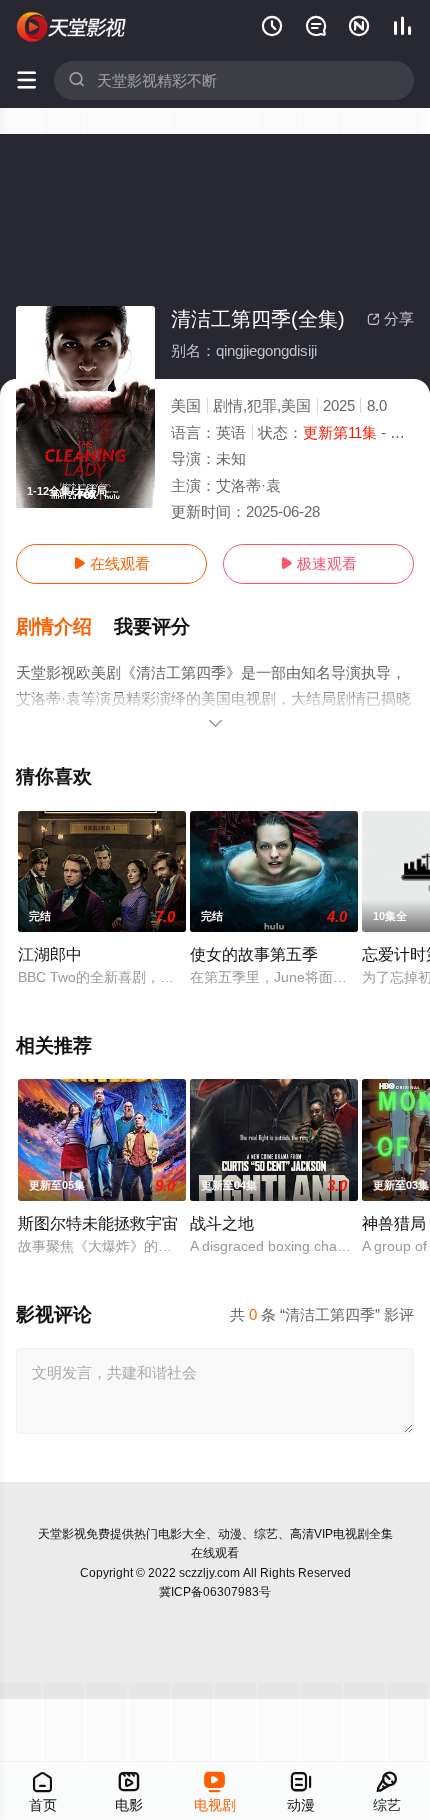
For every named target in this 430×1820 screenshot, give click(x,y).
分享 (390, 318)
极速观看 (318, 563)
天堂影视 (62, 1534)
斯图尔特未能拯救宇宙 (98, 1223)
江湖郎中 (50, 954)
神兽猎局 (394, 1223)
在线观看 (111, 563)
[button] (65, 627)
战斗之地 (222, 1223)
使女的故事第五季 (254, 954)
